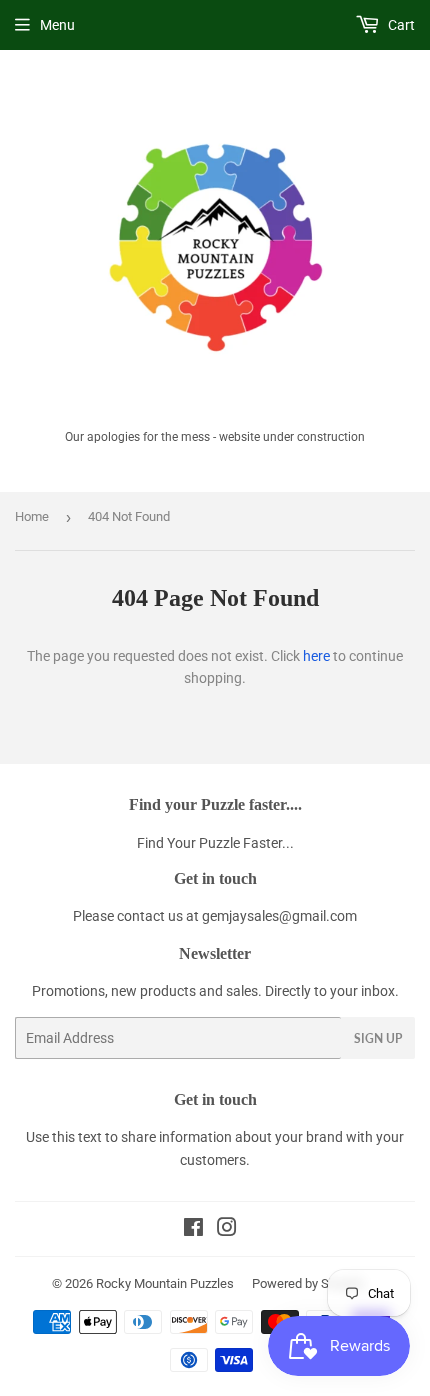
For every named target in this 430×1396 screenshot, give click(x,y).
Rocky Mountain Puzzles (165, 1283)
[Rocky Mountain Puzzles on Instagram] (227, 1230)
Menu (57, 25)
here (316, 656)
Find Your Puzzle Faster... (215, 843)
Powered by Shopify (308, 1283)
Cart (400, 25)
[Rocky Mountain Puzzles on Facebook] (193, 1230)
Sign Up (378, 1038)
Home (32, 516)
